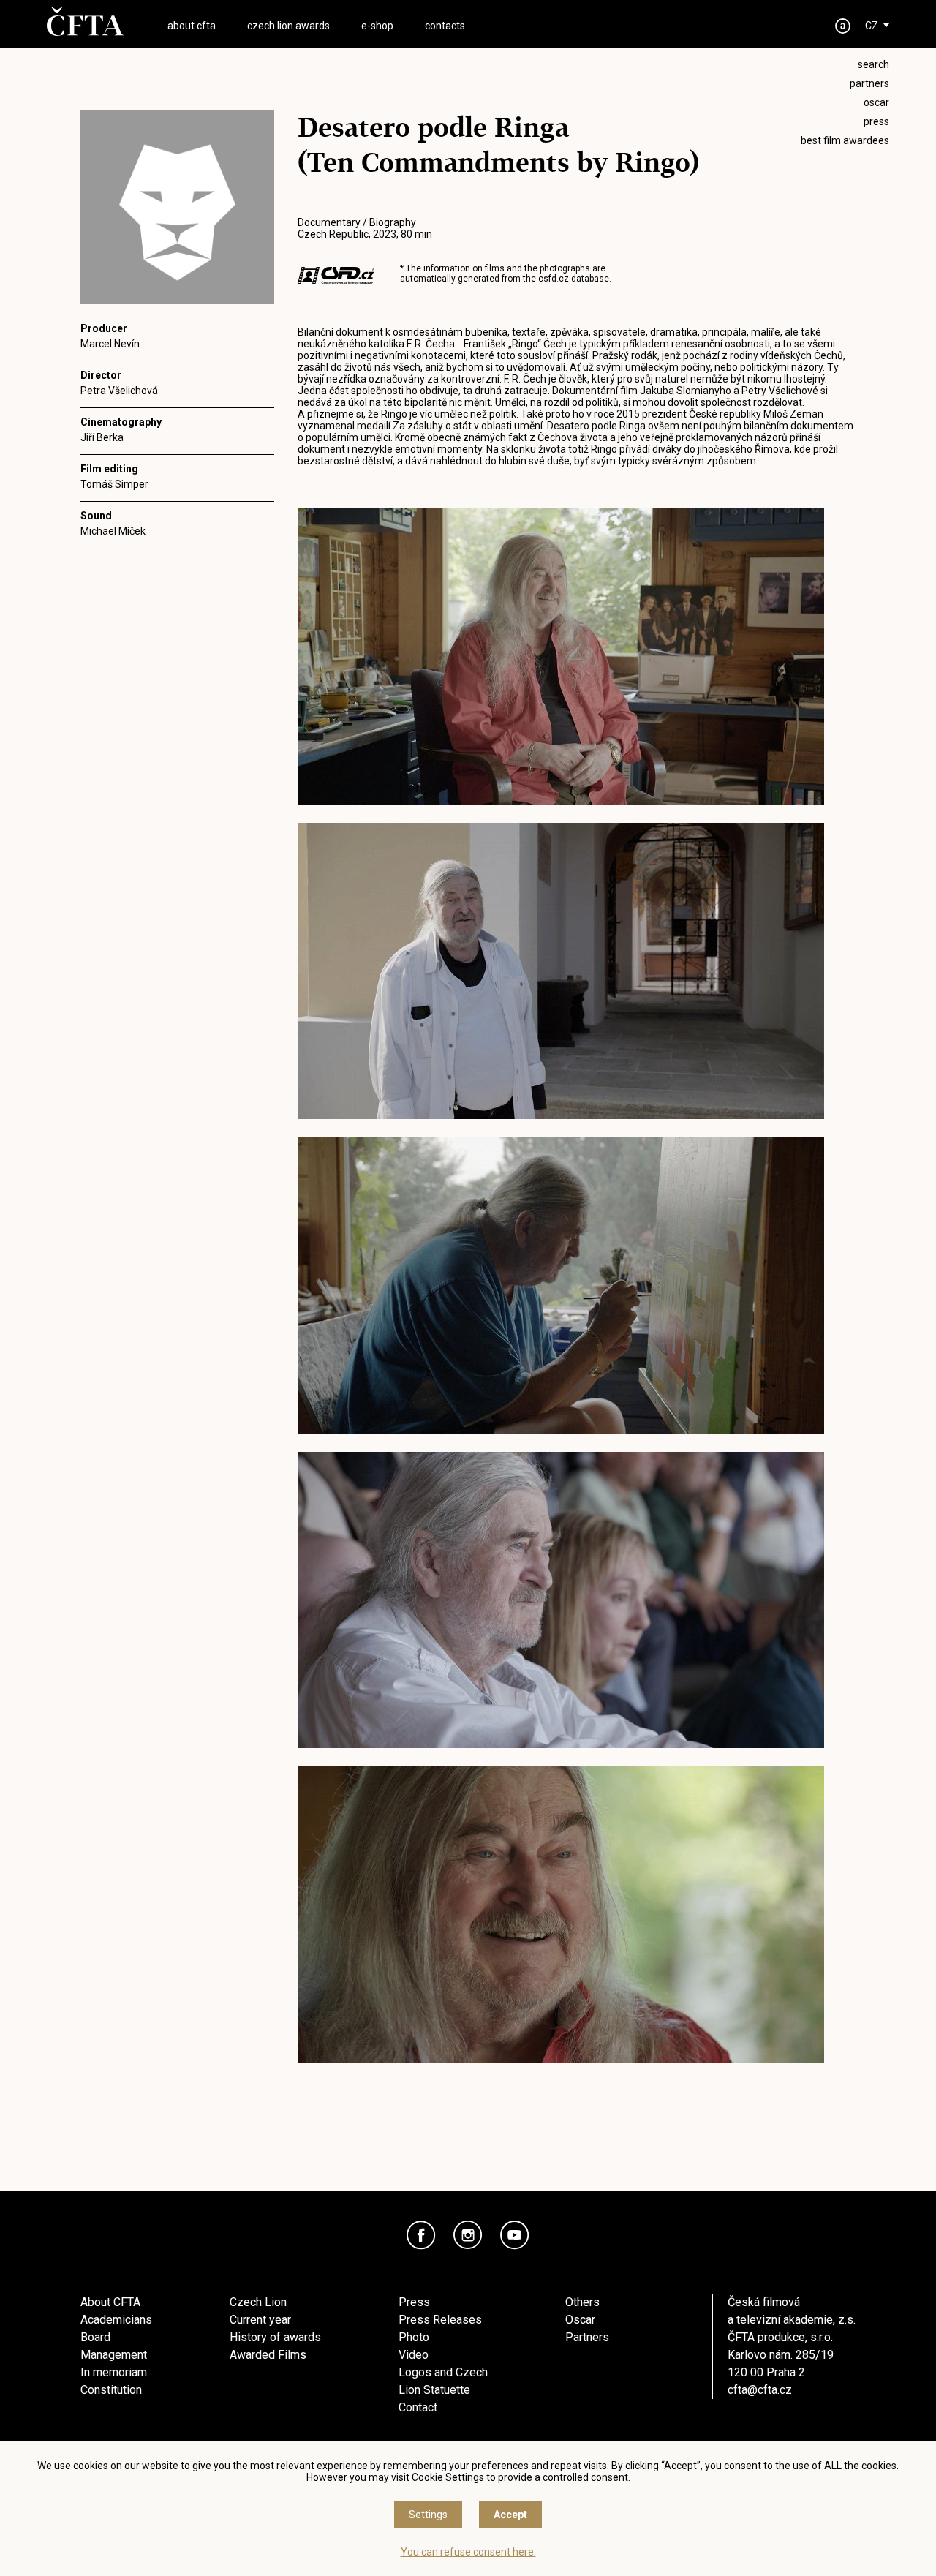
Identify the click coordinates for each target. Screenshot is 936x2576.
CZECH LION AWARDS (288, 26)
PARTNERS (869, 83)
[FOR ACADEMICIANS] (843, 26)
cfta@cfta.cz (760, 2390)
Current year (260, 2320)
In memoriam (114, 2372)
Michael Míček (113, 531)
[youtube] (515, 2235)
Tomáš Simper (114, 484)
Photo (414, 2337)
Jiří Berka (102, 437)
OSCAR (876, 102)
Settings (428, 2515)
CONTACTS (445, 26)
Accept (510, 2515)
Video (414, 2355)
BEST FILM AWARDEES (845, 140)
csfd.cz (554, 279)
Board (95, 2337)
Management (114, 2355)
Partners (587, 2337)
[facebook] (421, 2235)
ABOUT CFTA (192, 26)
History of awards (275, 2337)
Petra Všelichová (119, 391)
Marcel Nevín (110, 344)
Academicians (116, 2320)
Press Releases (440, 2320)
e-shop (377, 26)
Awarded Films (268, 2355)
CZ (872, 26)
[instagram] (468, 2235)
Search (873, 64)
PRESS (876, 121)
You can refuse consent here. (468, 2552)
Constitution (111, 2390)
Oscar (580, 2320)
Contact (418, 2407)
